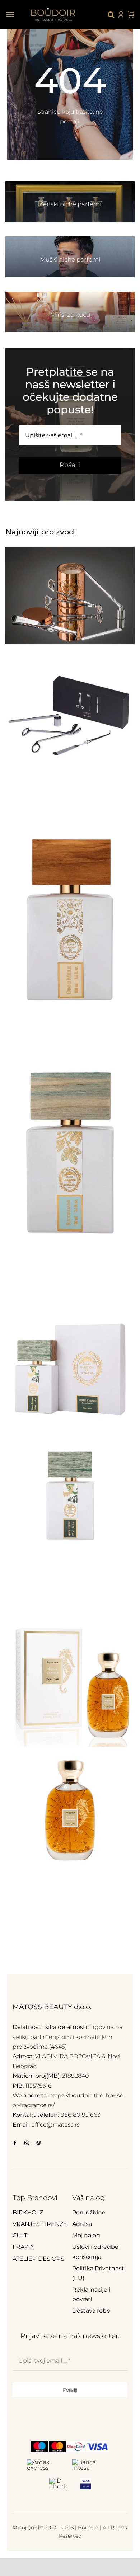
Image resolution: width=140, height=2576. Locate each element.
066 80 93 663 (80, 2115)
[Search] (111, 14)
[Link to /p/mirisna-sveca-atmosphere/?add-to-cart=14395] (126, 1597)
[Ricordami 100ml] (70, 1153)
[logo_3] (53, 7)
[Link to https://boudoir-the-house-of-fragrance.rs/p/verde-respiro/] (111, 1597)
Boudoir (88, 2528)
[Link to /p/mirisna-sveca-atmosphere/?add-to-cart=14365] (126, 1916)
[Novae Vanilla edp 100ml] (70, 1747)
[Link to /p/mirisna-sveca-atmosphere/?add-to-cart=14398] (126, 1278)
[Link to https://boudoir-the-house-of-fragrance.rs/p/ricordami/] (111, 1278)
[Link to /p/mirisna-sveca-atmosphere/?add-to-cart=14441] (126, 813)
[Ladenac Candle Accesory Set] (70, 660)
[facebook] (15, 2143)
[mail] (39, 2143)
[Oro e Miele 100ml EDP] (70, 920)
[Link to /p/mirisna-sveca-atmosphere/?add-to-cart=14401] (126, 1046)
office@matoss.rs (55, 2125)
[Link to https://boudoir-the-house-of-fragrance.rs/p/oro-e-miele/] (111, 1046)
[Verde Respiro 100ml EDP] (70, 1428)
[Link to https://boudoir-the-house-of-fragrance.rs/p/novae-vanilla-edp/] (111, 1916)
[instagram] (27, 2143)
